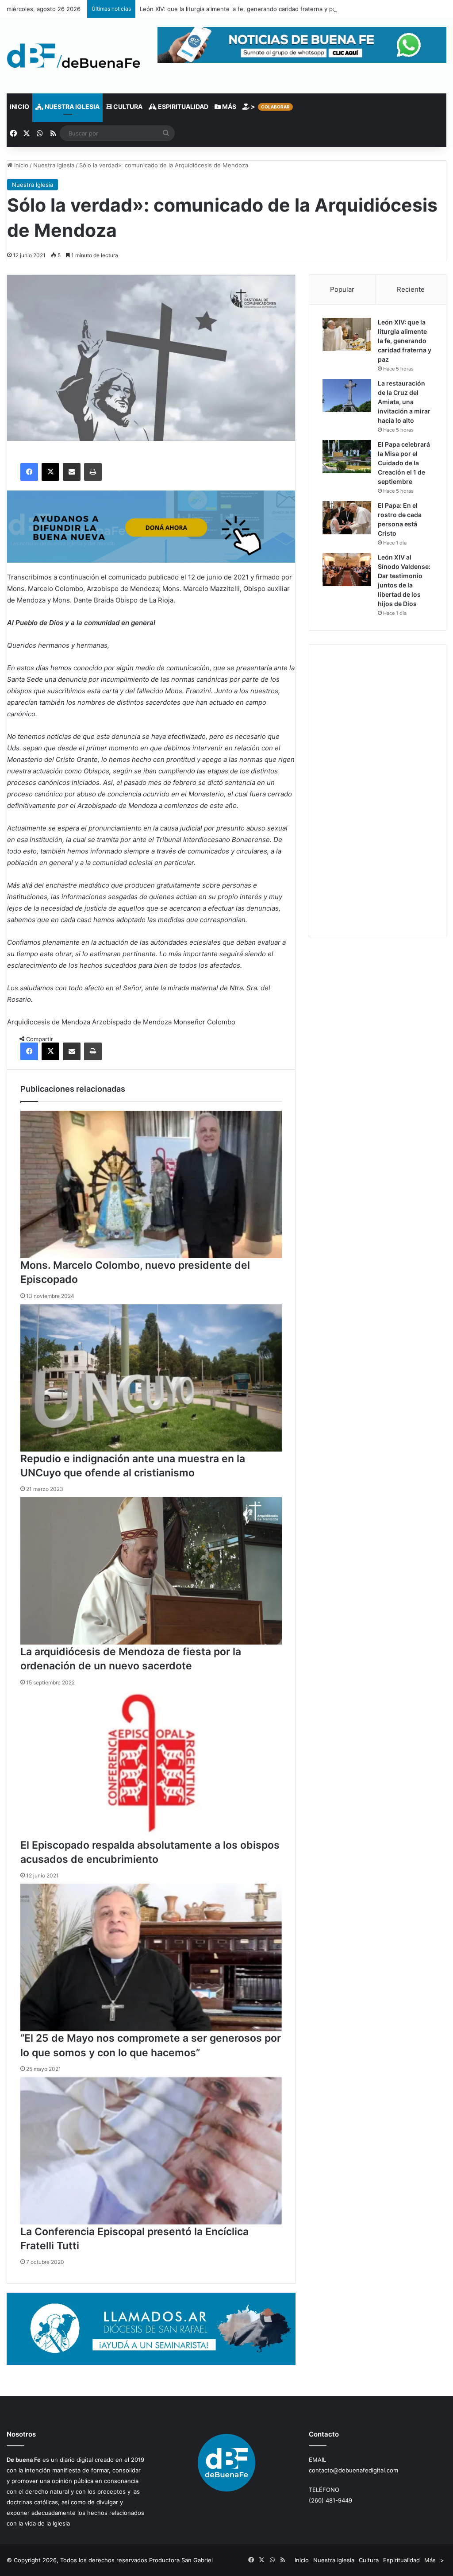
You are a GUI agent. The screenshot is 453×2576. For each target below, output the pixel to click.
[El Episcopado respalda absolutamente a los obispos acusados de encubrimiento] (151, 1764)
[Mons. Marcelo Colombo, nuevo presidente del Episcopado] (151, 1184)
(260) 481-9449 (330, 2500)
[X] (50, 472)
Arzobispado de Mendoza (132, 1022)
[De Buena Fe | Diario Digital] (74, 56)
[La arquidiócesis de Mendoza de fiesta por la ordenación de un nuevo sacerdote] (151, 1571)
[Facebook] (29, 472)
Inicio (19, 106)
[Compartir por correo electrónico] (72, 472)
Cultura (127, 106)
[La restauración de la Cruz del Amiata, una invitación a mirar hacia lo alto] (347, 396)
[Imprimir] (93, 472)
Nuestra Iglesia (71, 106)
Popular (342, 289)
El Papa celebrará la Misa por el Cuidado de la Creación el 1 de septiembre (404, 463)
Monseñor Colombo (204, 1022)
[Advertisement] (378, 791)
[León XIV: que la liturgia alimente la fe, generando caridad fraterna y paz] (347, 334)
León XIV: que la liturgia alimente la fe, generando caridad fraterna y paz (239, 9)
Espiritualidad (182, 106)
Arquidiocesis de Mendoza (49, 1022)
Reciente (411, 289)
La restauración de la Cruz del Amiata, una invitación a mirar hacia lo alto (404, 402)
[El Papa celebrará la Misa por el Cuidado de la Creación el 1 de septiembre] (347, 457)
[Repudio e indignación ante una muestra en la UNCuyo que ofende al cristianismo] (151, 1378)
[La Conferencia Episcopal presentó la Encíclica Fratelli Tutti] (151, 2151)
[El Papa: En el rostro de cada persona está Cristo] (347, 518)
